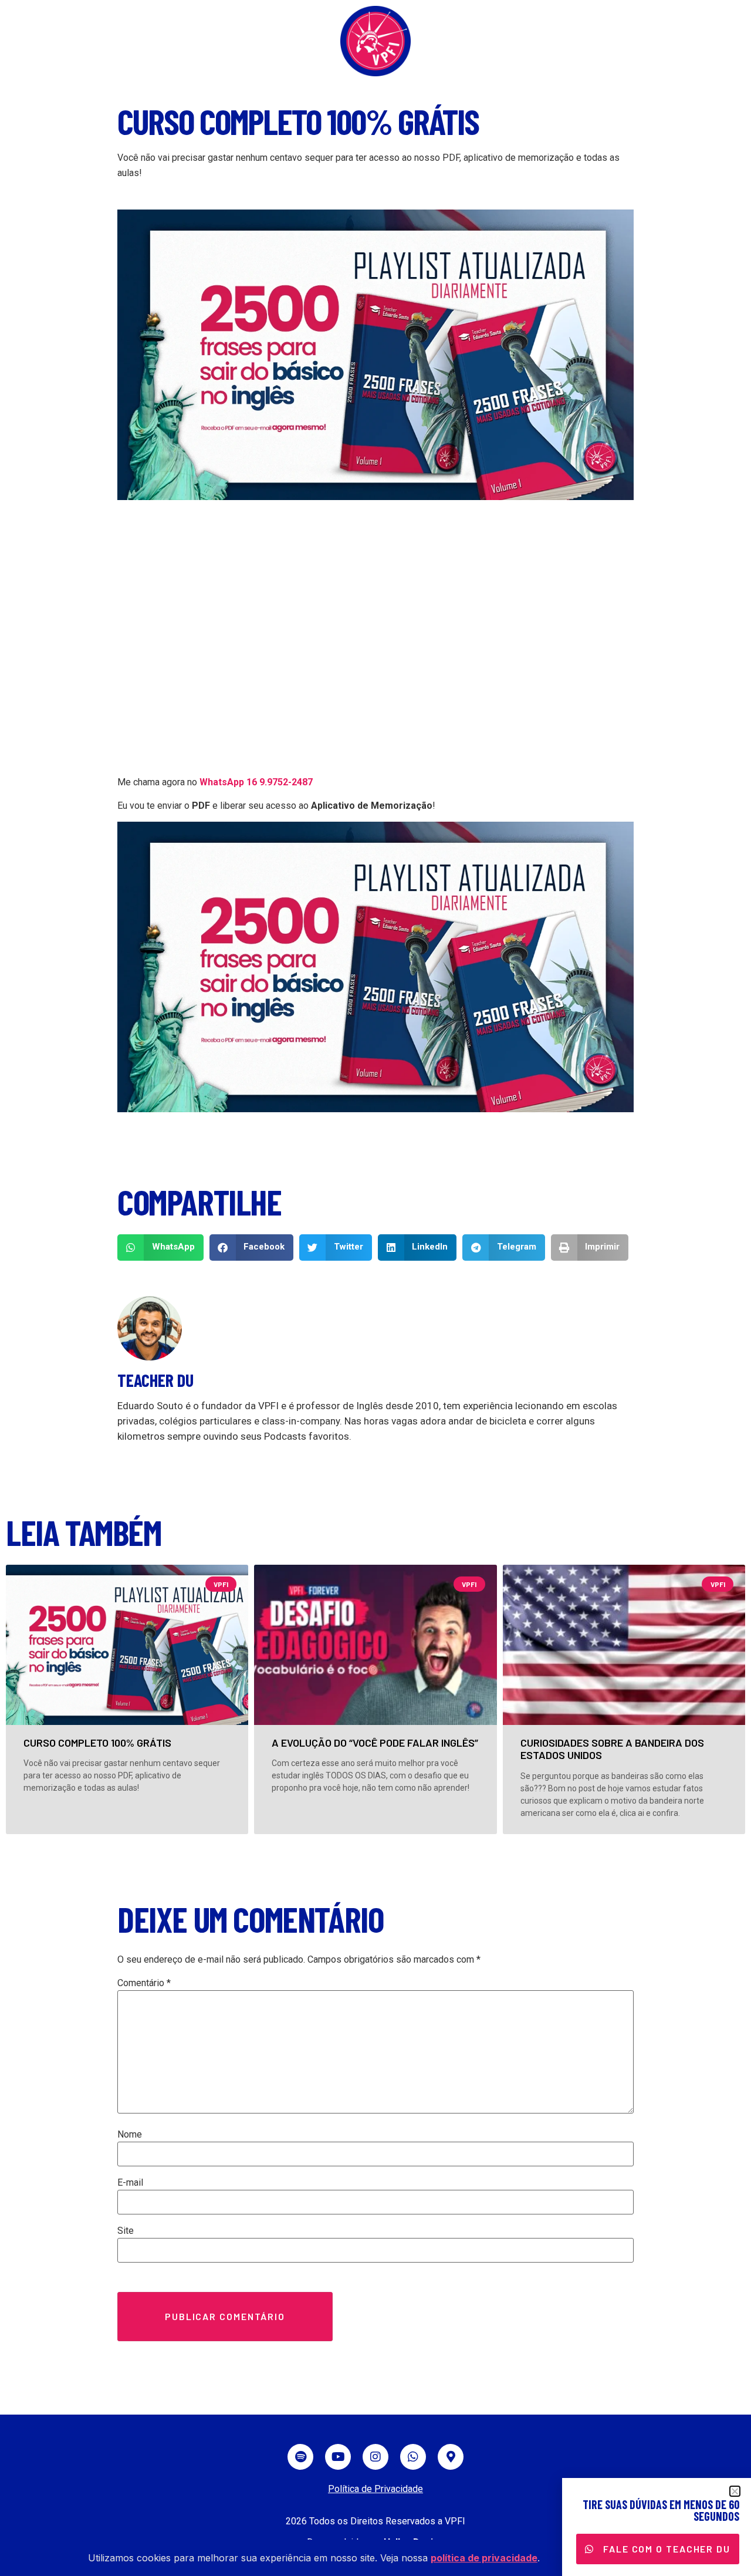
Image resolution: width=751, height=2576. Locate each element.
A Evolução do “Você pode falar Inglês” (375, 1743)
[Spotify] (300, 2457)
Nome (130, 2135)
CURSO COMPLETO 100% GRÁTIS (97, 1743)
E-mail (130, 2183)
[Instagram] (375, 2457)
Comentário (144, 1983)
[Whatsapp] (413, 2457)
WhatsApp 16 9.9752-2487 (256, 782)
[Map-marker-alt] (451, 2457)
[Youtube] (338, 2457)
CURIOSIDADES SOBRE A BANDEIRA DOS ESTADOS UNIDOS (612, 1749)
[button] (160, 1248)
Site (126, 2231)
